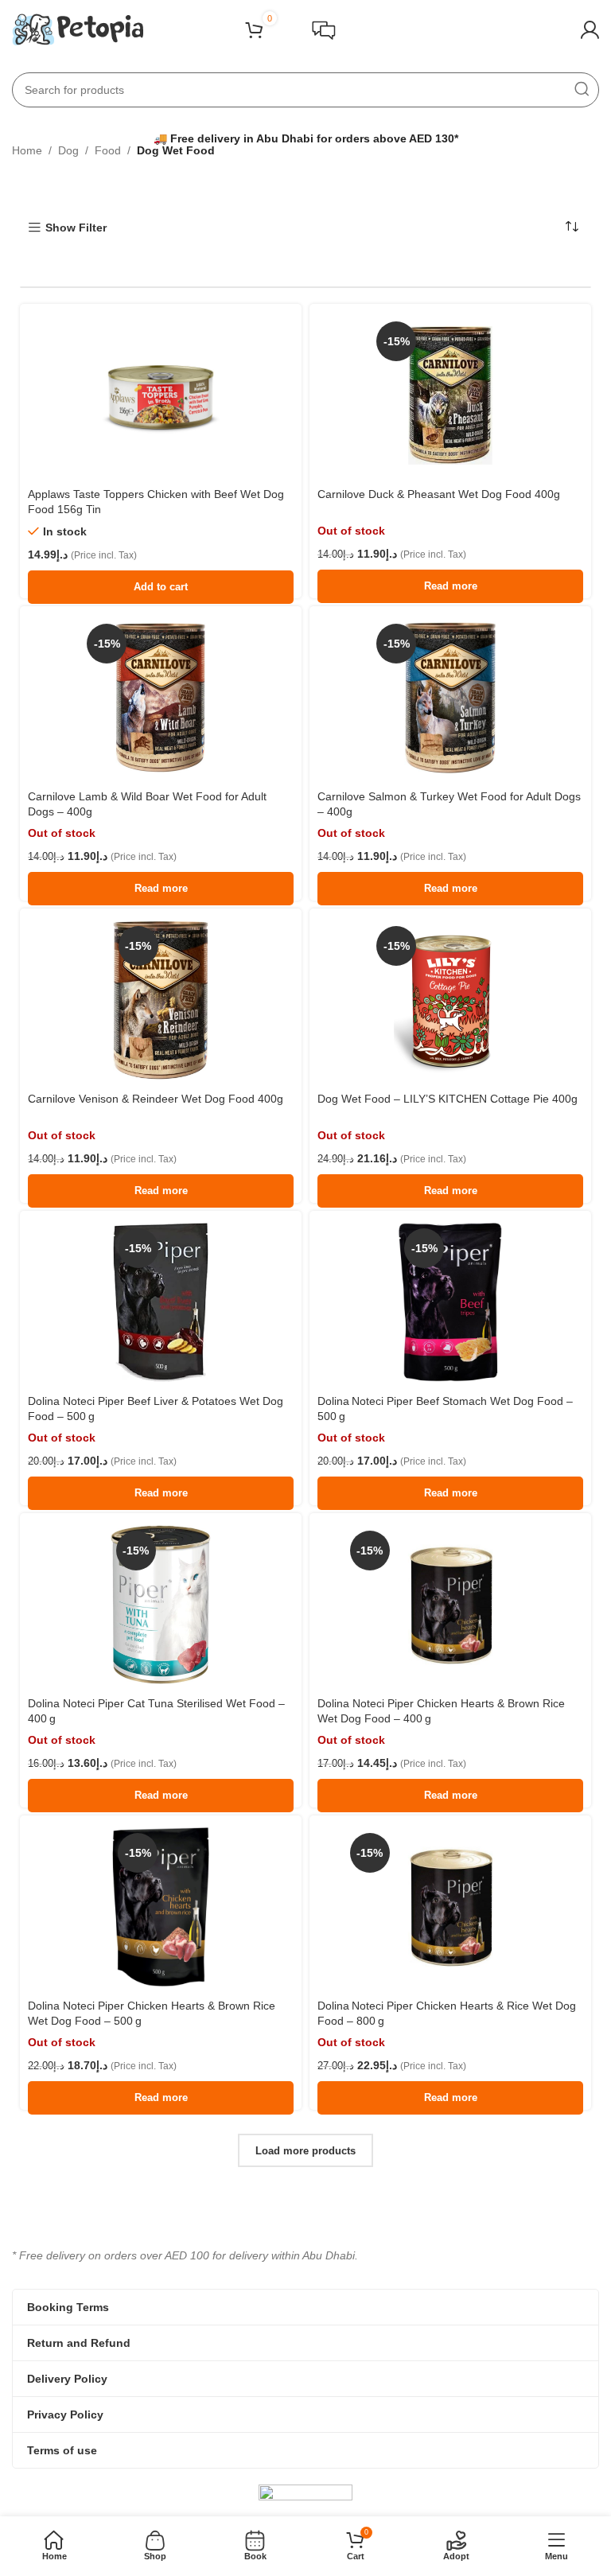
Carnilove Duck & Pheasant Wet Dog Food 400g (439, 494)
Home (27, 150)
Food (108, 150)
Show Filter (76, 228)
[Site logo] (78, 29)
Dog (68, 150)
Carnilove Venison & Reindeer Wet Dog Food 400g (156, 1099)
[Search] (582, 90)
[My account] (590, 30)
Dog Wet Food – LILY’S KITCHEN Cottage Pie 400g (448, 1099)
